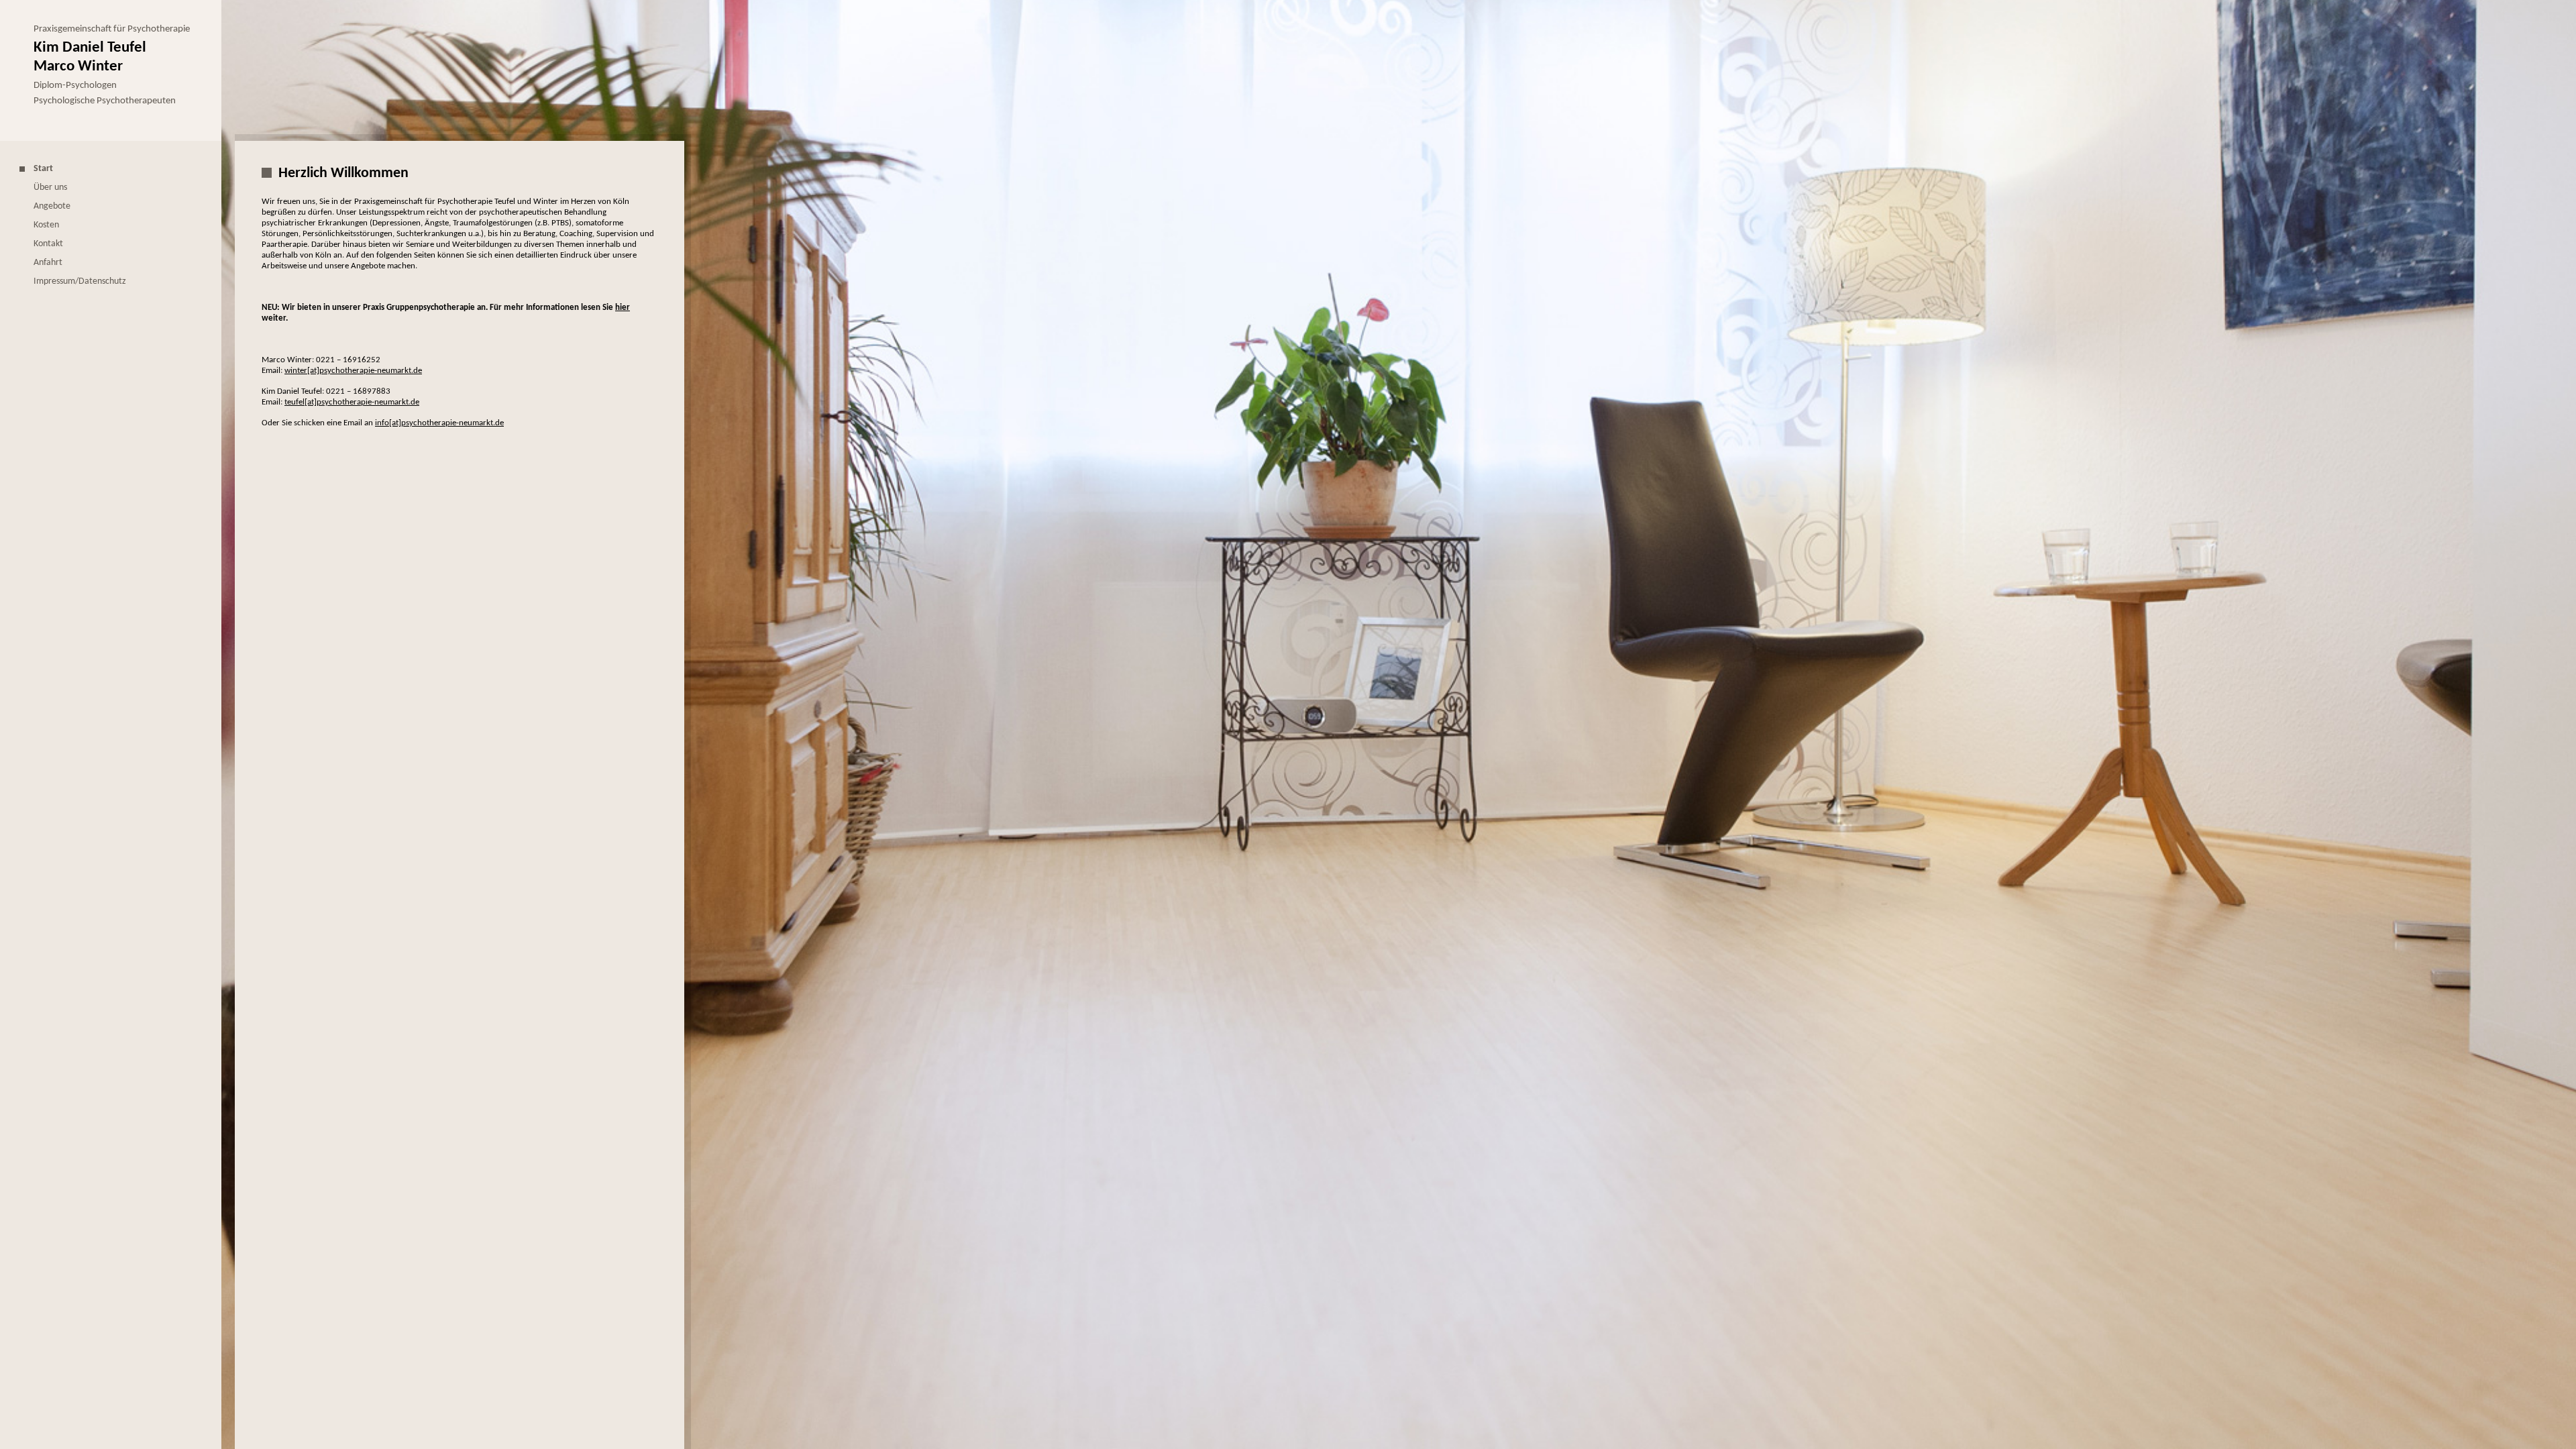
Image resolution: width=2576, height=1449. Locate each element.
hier (623, 308)
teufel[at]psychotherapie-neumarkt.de (352, 402)
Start (43, 169)
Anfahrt (48, 263)
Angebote (52, 206)
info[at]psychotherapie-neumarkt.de (439, 423)
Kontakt (48, 244)
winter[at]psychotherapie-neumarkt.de (353, 371)
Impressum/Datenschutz (80, 281)
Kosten (46, 225)
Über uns (50, 187)
